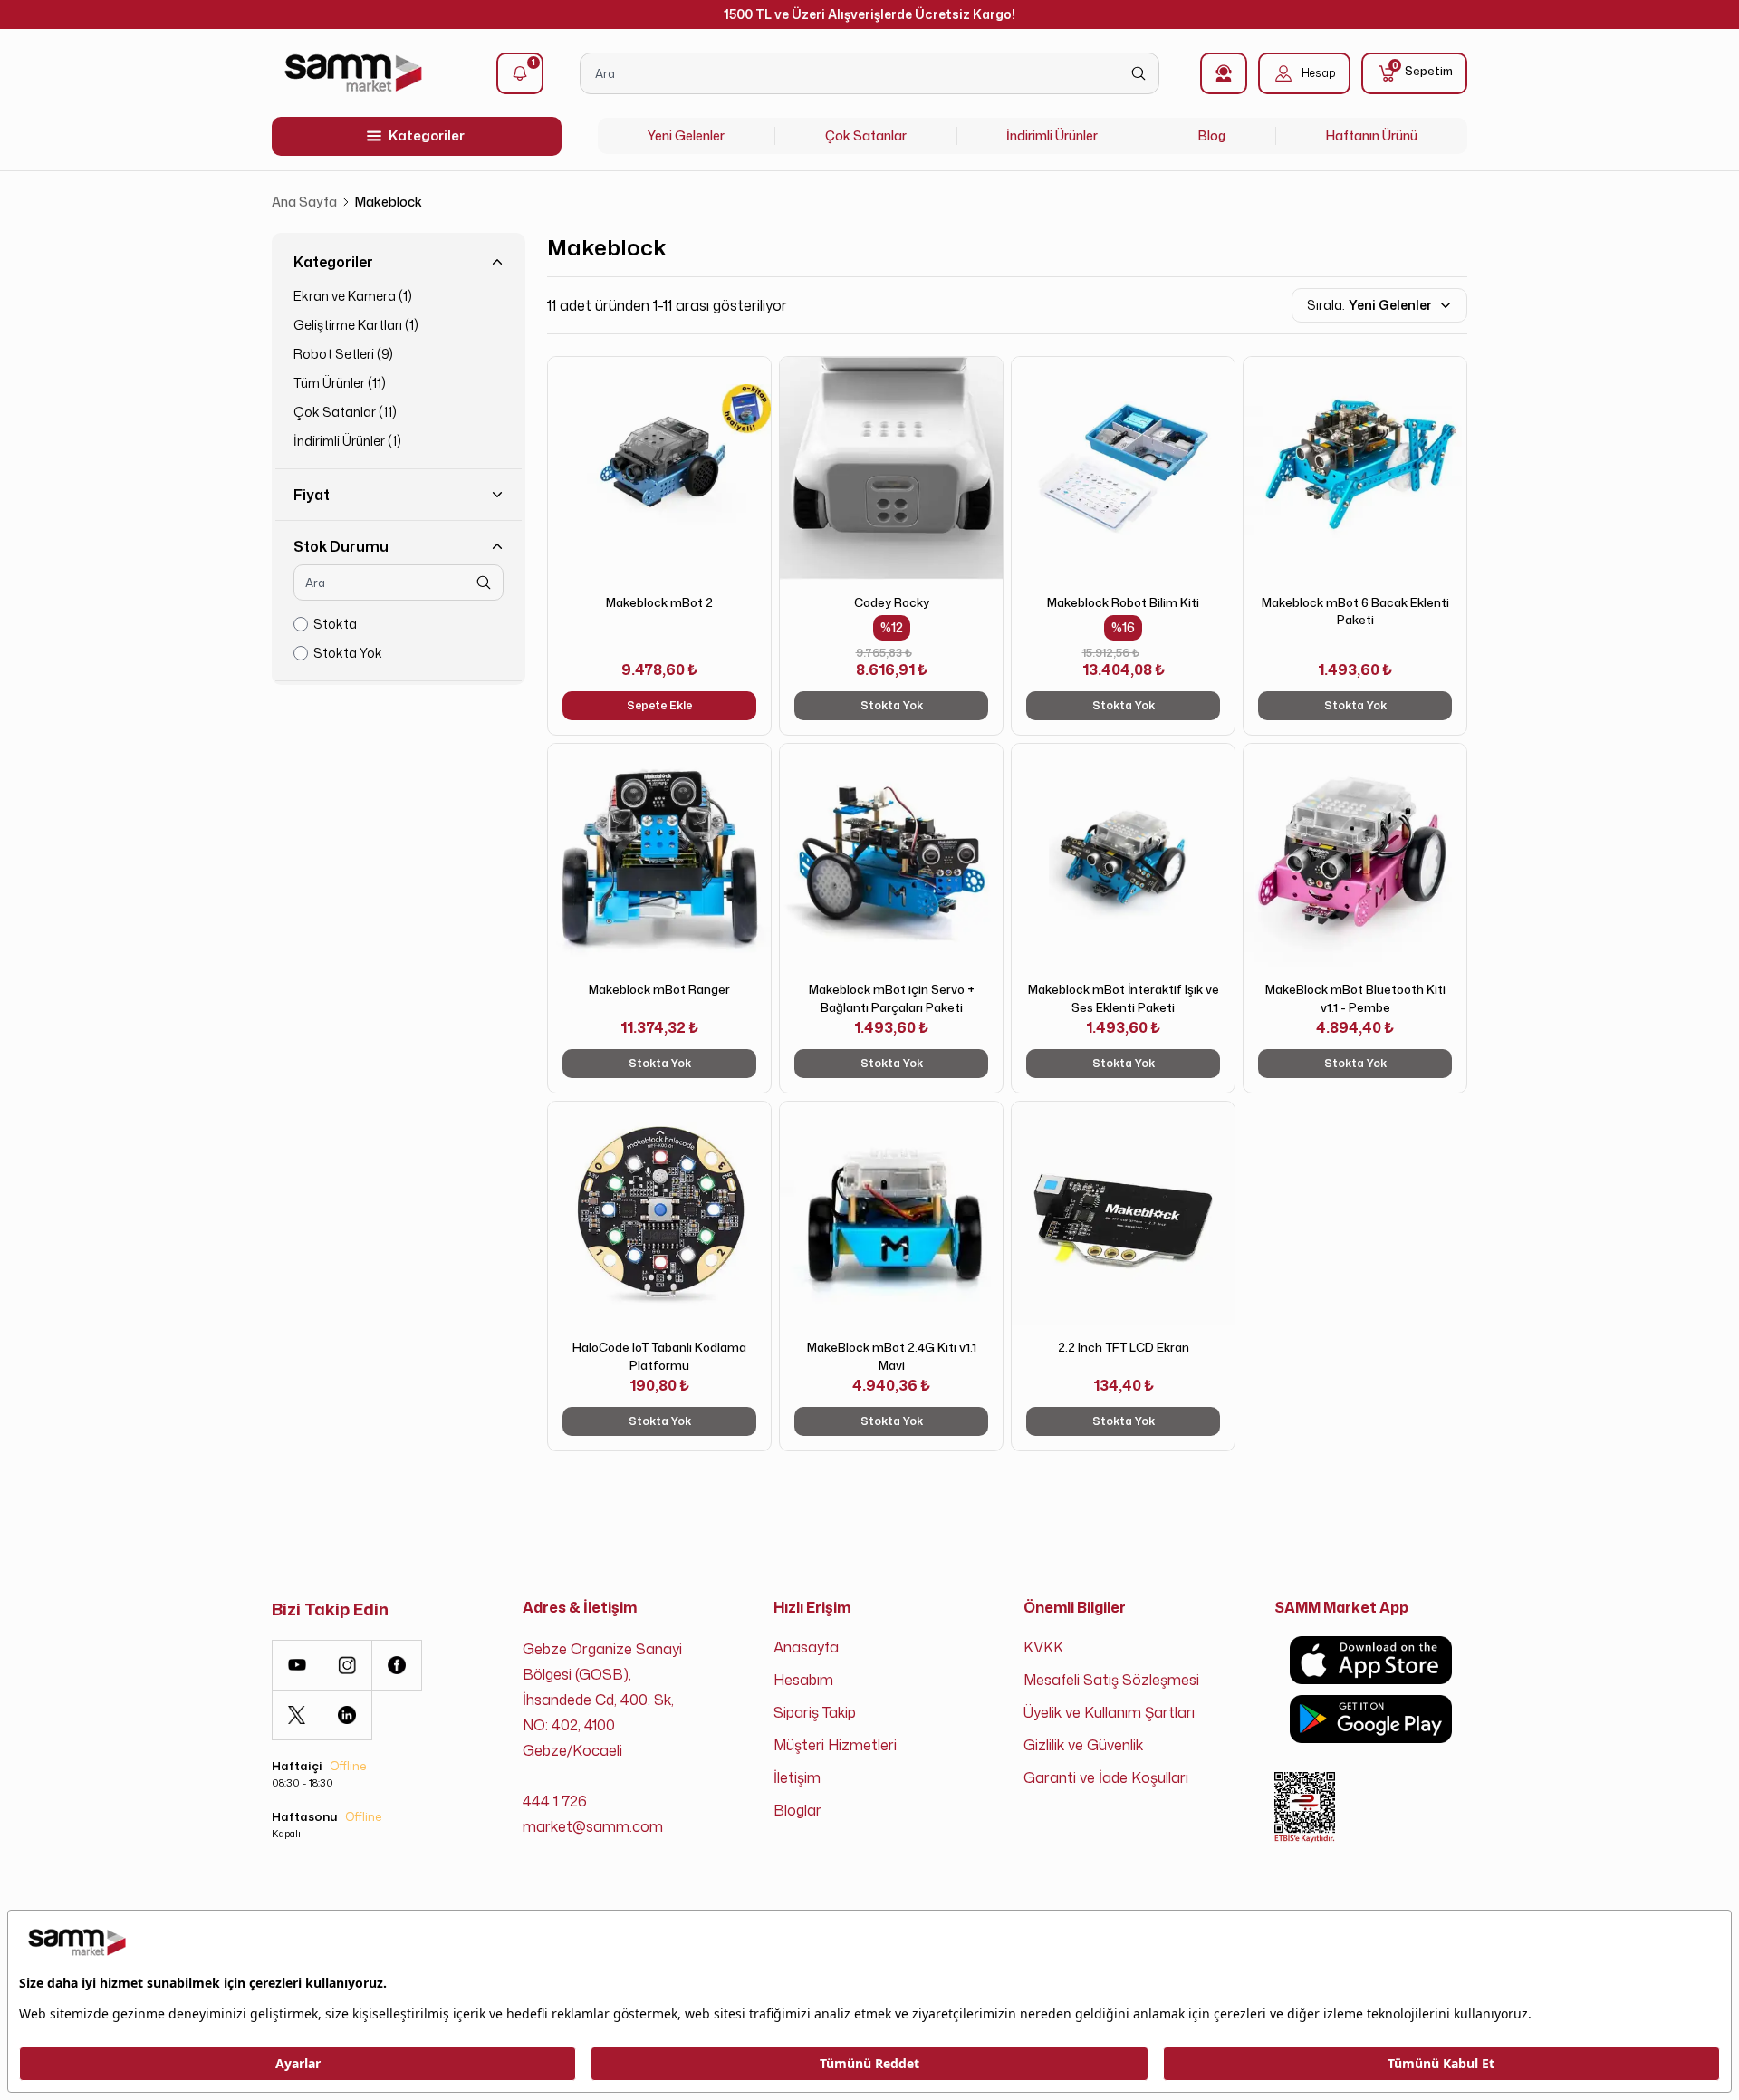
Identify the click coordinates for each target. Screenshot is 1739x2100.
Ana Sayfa (304, 202)
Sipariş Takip (815, 1712)
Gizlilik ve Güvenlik (1083, 1745)
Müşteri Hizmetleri (835, 1745)
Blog (1212, 135)
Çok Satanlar (866, 135)
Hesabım (803, 1680)
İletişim (797, 1777)
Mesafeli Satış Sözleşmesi (1111, 1680)
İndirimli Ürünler (1052, 135)
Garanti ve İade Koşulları (1106, 1777)
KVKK (1043, 1647)
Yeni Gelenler (686, 135)
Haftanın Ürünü (1372, 135)
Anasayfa (806, 1647)
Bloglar (797, 1810)
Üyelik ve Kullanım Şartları (1109, 1712)
